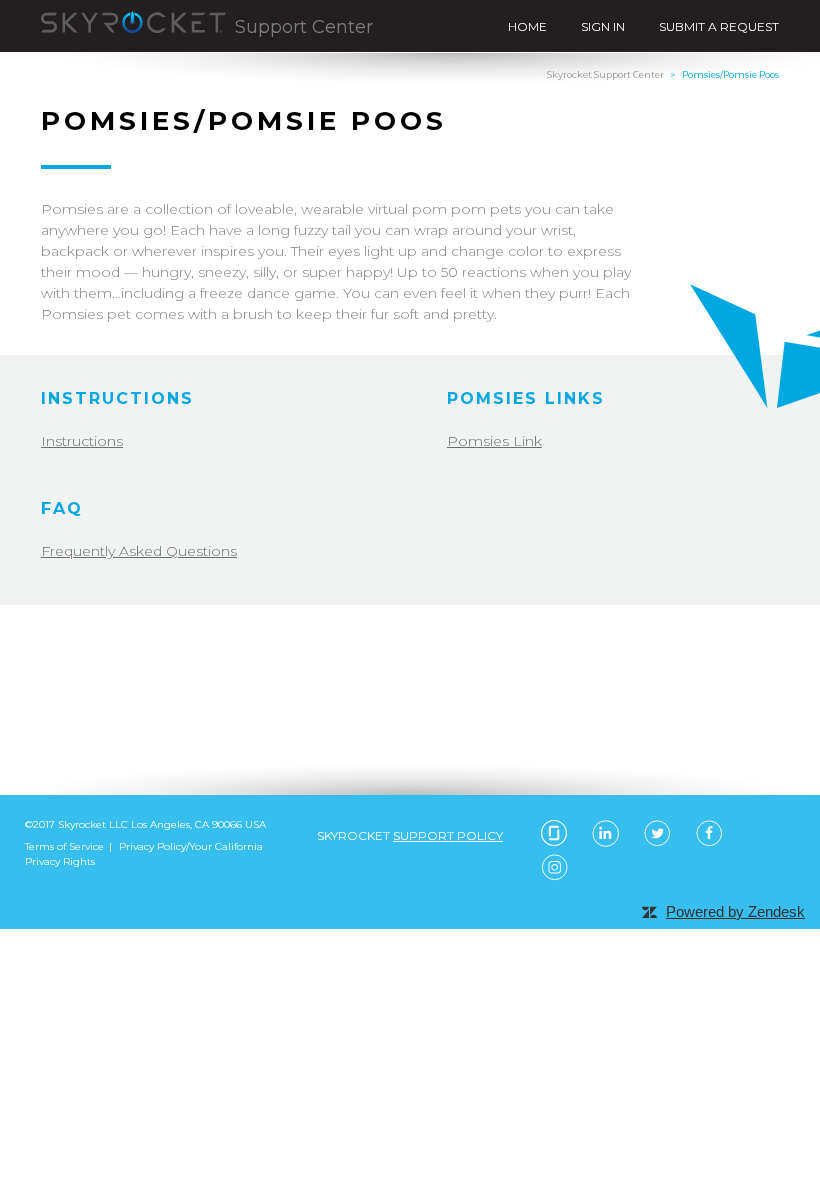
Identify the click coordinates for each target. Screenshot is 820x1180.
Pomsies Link (494, 441)
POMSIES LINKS (526, 398)
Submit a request (719, 26)
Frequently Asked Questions (139, 551)
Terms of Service (64, 846)
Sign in (603, 26)
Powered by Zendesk (735, 911)
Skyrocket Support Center (605, 74)
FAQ (62, 508)
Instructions (82, 441)
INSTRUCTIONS (117, 398)
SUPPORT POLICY (448, 835)
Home (527, 26)
